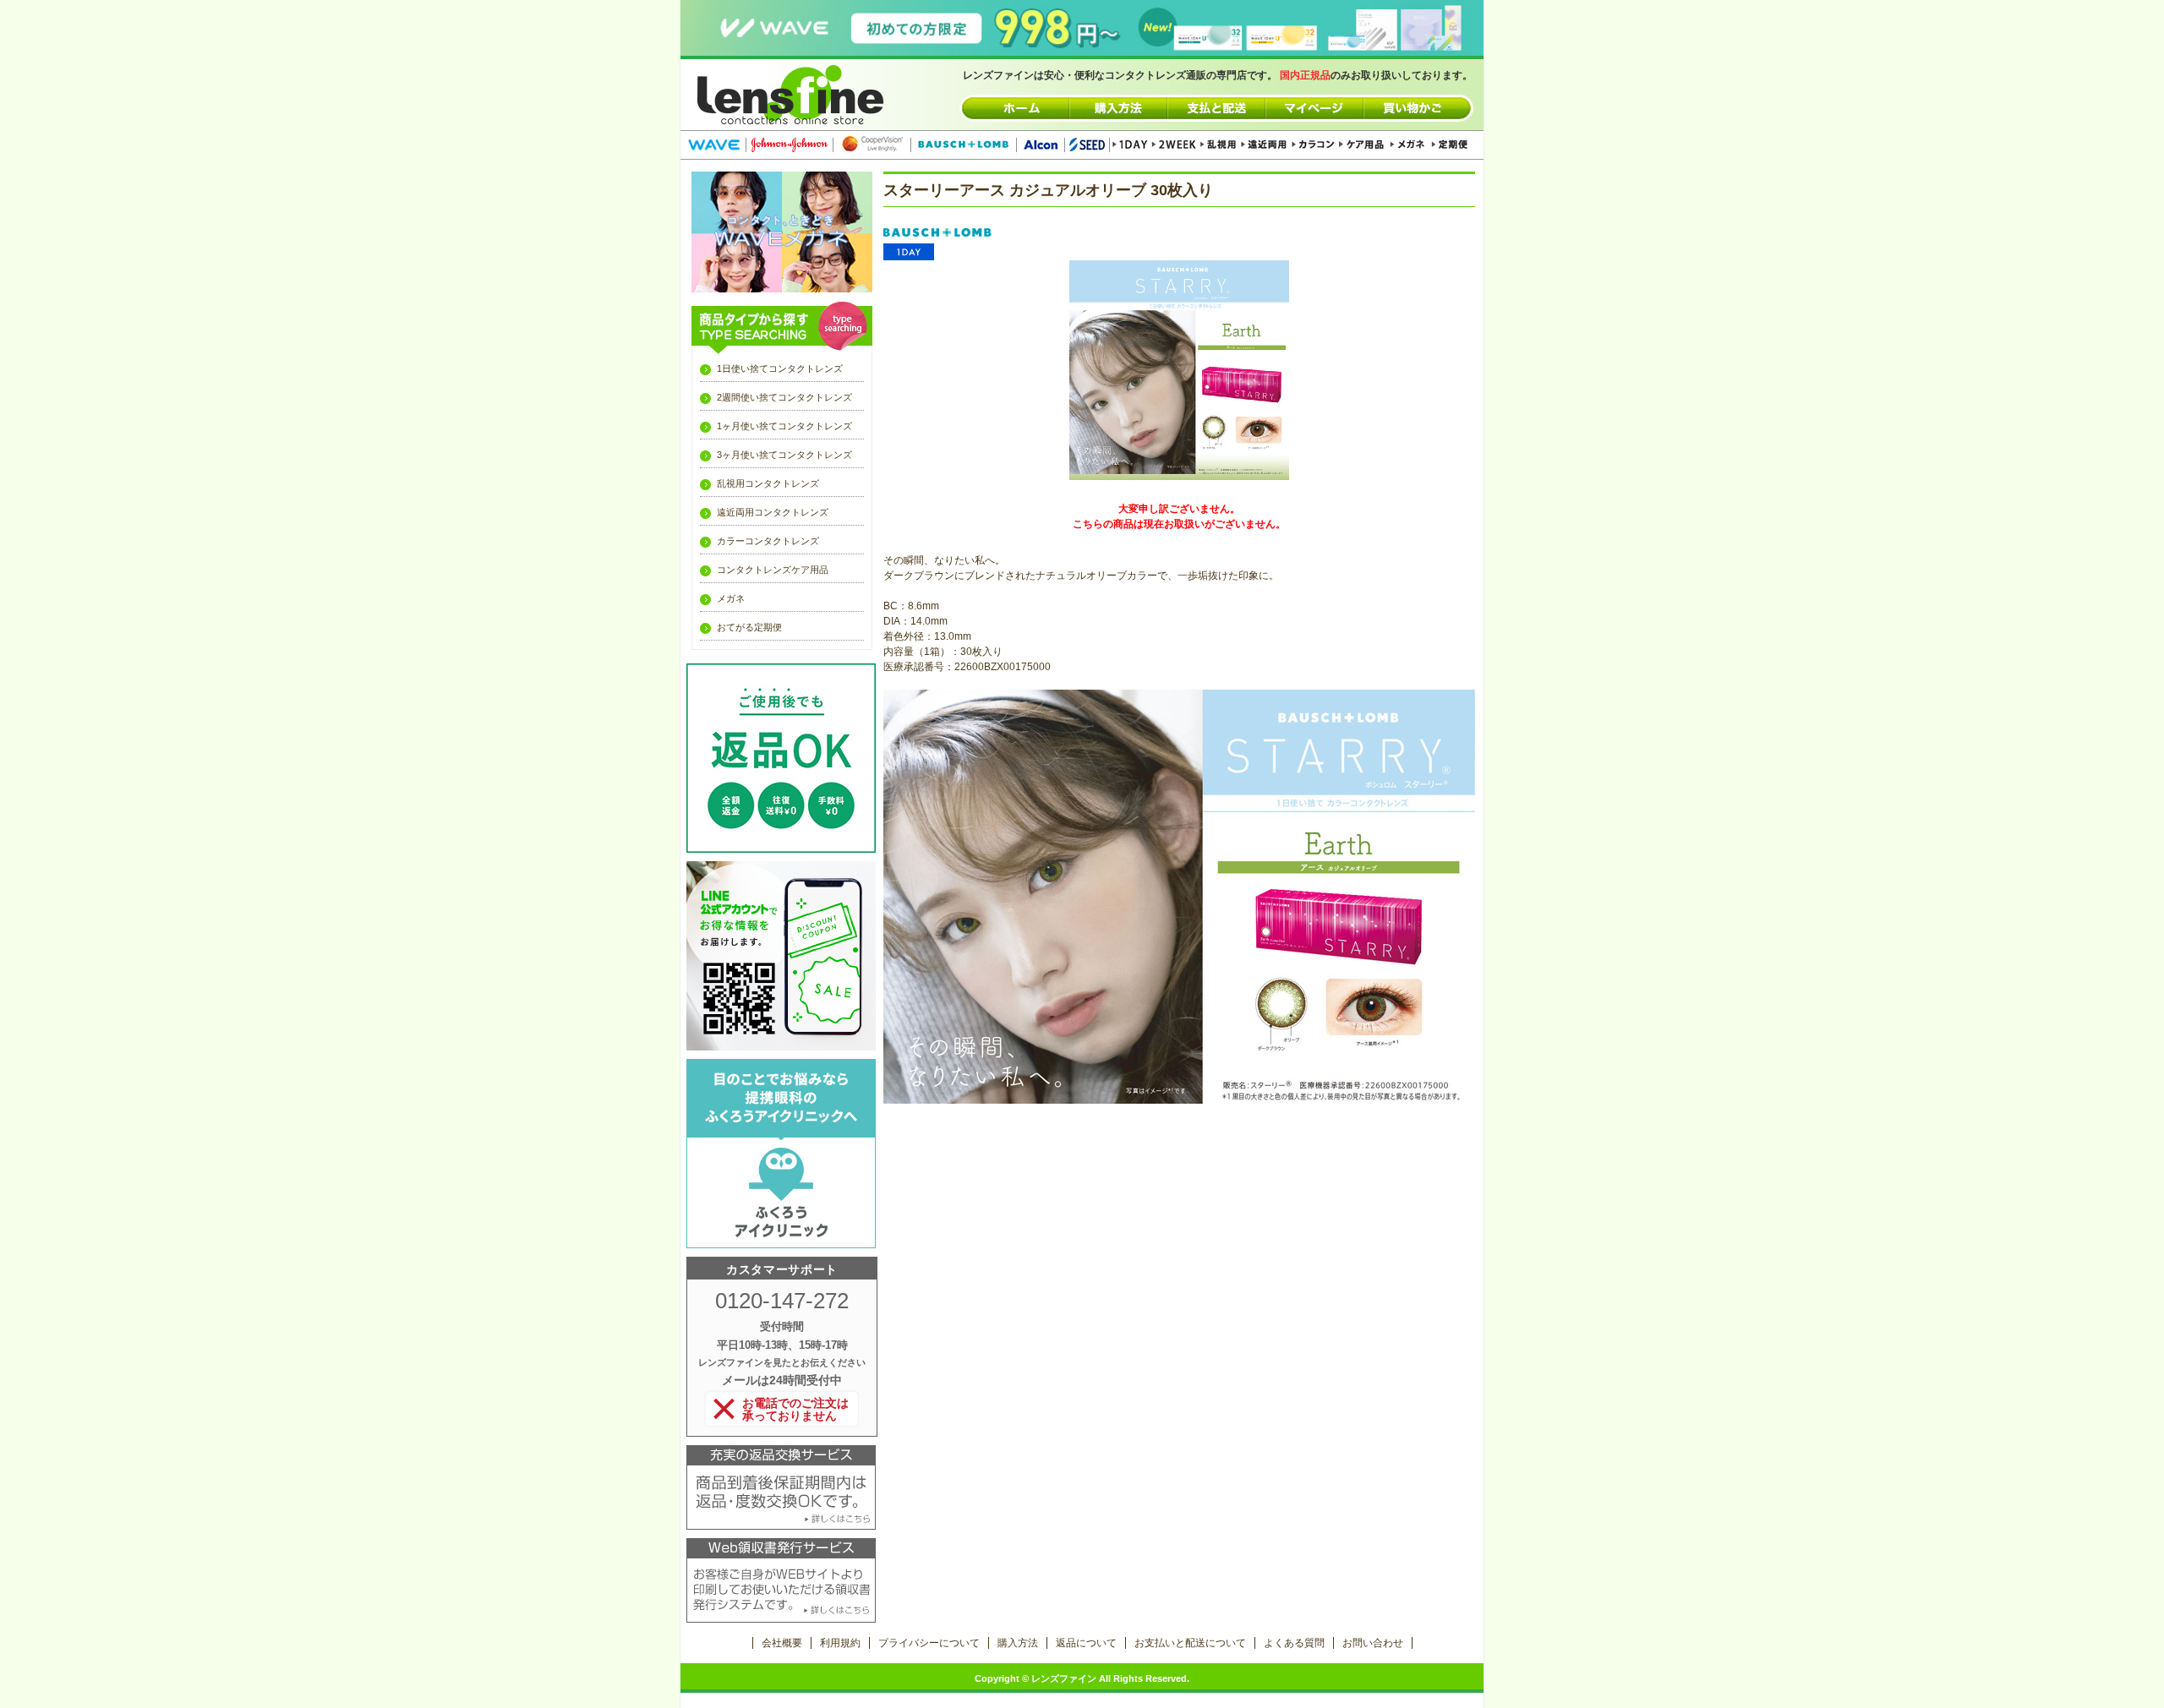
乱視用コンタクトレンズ (768, 483)
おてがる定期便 (749, 627)
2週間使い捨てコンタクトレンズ (784, 397)
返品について (1086, 1643)
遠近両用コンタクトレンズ (773, 512)
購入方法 (1018, 1643)
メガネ (731, 598)
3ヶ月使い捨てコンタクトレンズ (784, 455)
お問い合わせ (1373, 1643)
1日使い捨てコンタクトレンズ (780, 368)
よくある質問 (1294, 1643)
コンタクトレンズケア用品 (773, 570)
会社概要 (782, 1643)
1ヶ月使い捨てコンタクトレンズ (784, 426)
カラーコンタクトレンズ (768, 541)
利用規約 (840, 1643)
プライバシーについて (929, 1643)
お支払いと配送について (1190, 1643)
